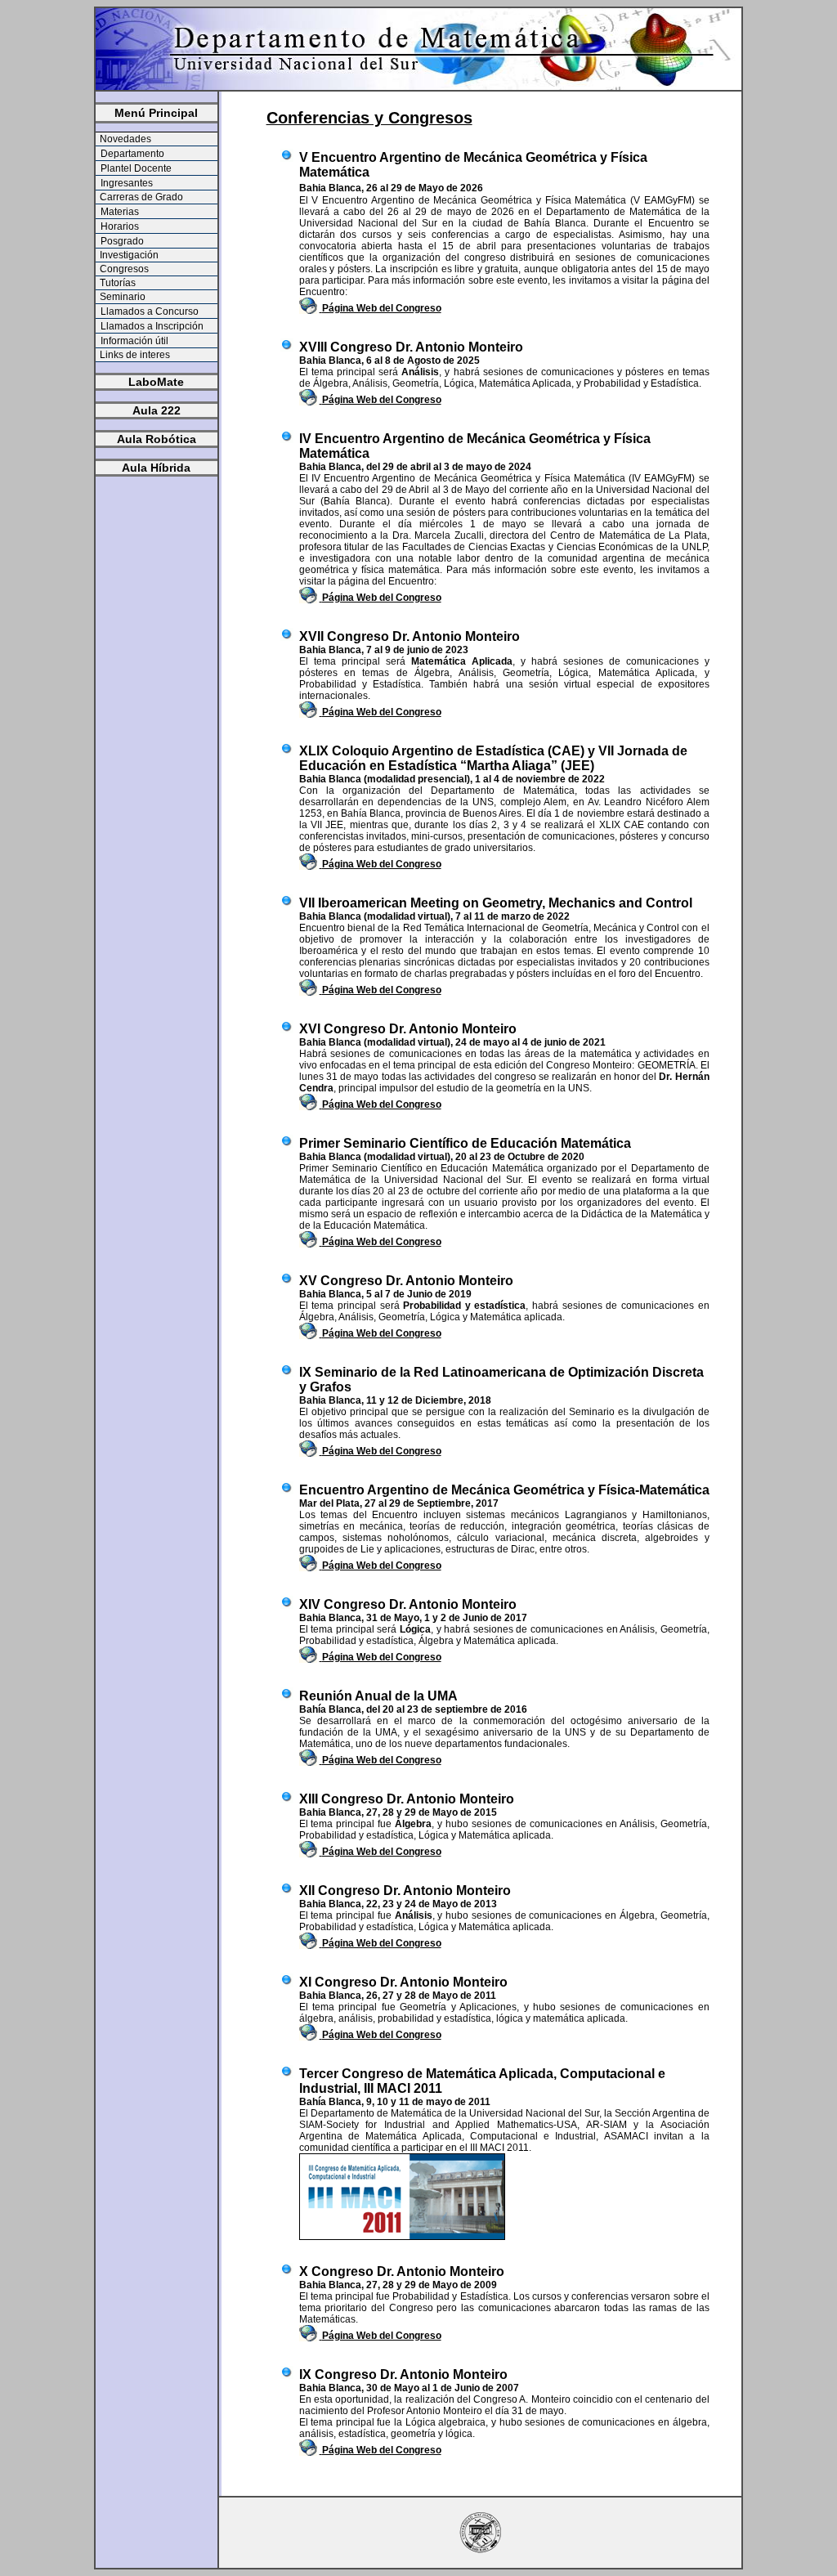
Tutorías (116, 283)
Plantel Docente (135, 168)
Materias (119, 212)
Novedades (124, 139)
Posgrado (121, 241)
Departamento (131, 154)
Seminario (121, 297)
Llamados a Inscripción (151, 326)
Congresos (123, 269)
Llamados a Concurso (148, 311)
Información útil (133, 341)
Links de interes (134, 355)
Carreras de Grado (140, 197)
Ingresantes (125, 183)
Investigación (128, 255)
